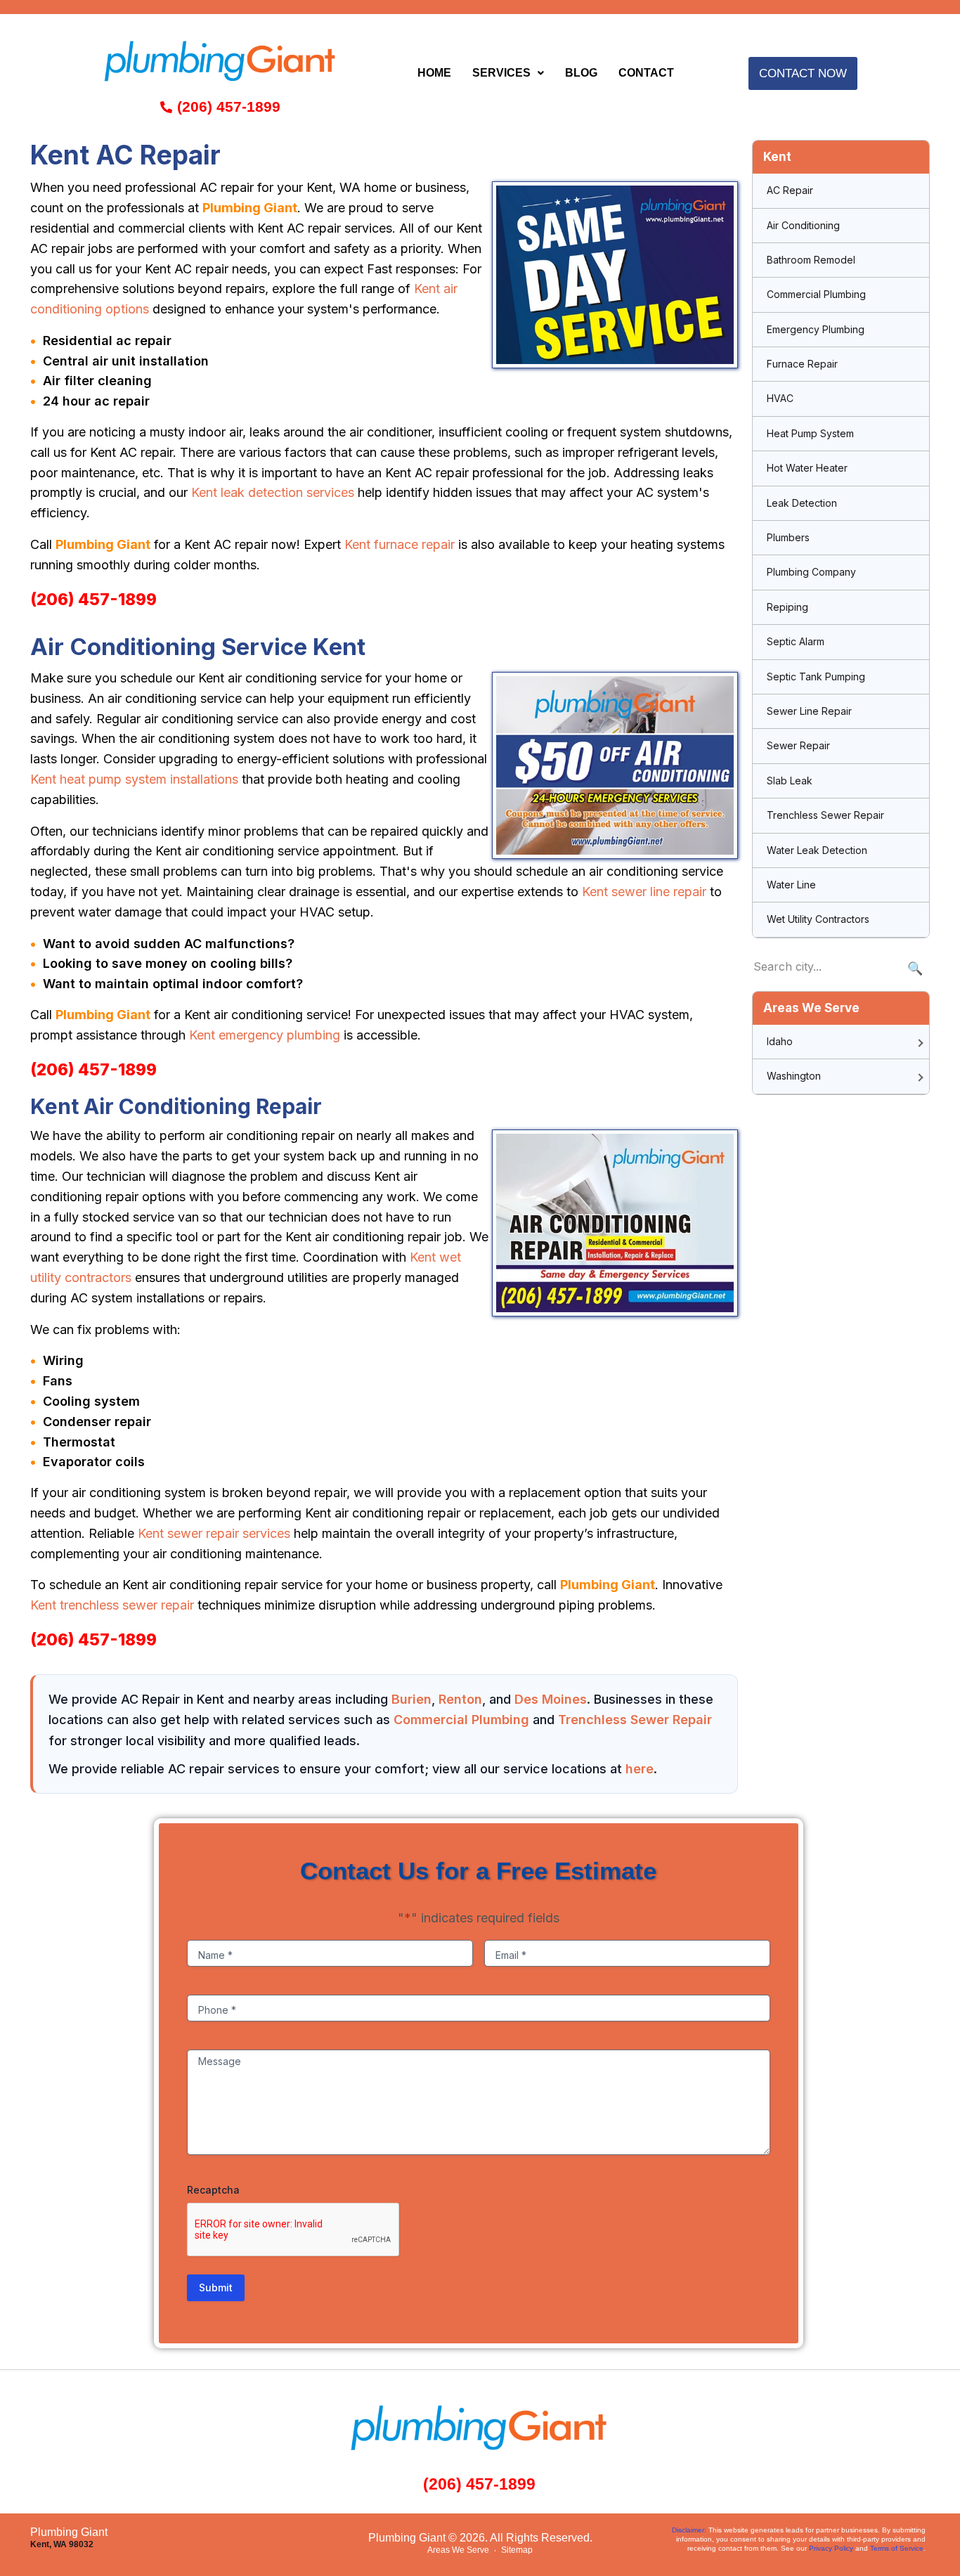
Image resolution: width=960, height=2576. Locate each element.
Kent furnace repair (400, 544)
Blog (581, 73)
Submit (216, 2287)
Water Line (791, 885)
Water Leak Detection (817, 850)
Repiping (787, 607)
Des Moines (551, 1699)
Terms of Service (897, 2548)
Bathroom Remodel (811, 260)
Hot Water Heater (807, 468)
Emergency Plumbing (816, 329)
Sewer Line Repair (809, 711)
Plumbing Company (811, 572)
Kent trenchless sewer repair (112, 1605)
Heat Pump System (810, 433)
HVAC (780, 398)
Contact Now (803, 73)
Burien (411, 1699)
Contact (646, 73)
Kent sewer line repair (644, 892)
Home (434, 73)
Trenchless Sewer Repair (635, 1720)
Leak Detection (802, 503)
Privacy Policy (831, 2548)
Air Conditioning (803, 225)
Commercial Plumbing (461, 1720)
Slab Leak (790, 781)
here (640, 1769)
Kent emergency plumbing (265, 1035)
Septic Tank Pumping (816, 677)
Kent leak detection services (273, 492)
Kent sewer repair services (214, 1533)
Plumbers (788, 537)
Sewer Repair (798, 745)
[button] (508, 73)
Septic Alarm (796, 641)
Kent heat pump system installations (134, 779)
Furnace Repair (802, 364)
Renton (460, 1699)
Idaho (780, 1041)
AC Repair (790, 190)
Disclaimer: (689, 2530)
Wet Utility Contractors (818, 919)
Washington (794, 1076)
